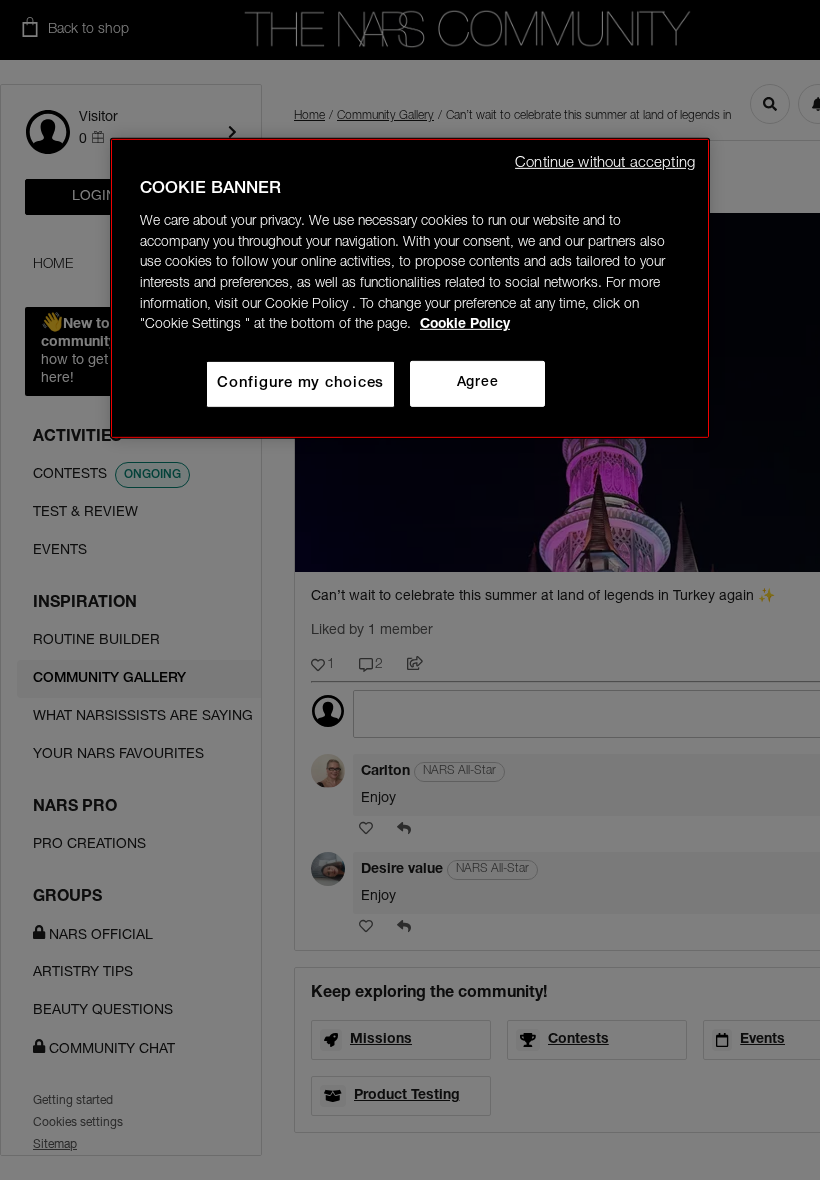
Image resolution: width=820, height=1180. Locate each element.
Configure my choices (300, 383)
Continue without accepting (605, 163)
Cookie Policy (465, 325)
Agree (477, 383)
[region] (410, 288)
